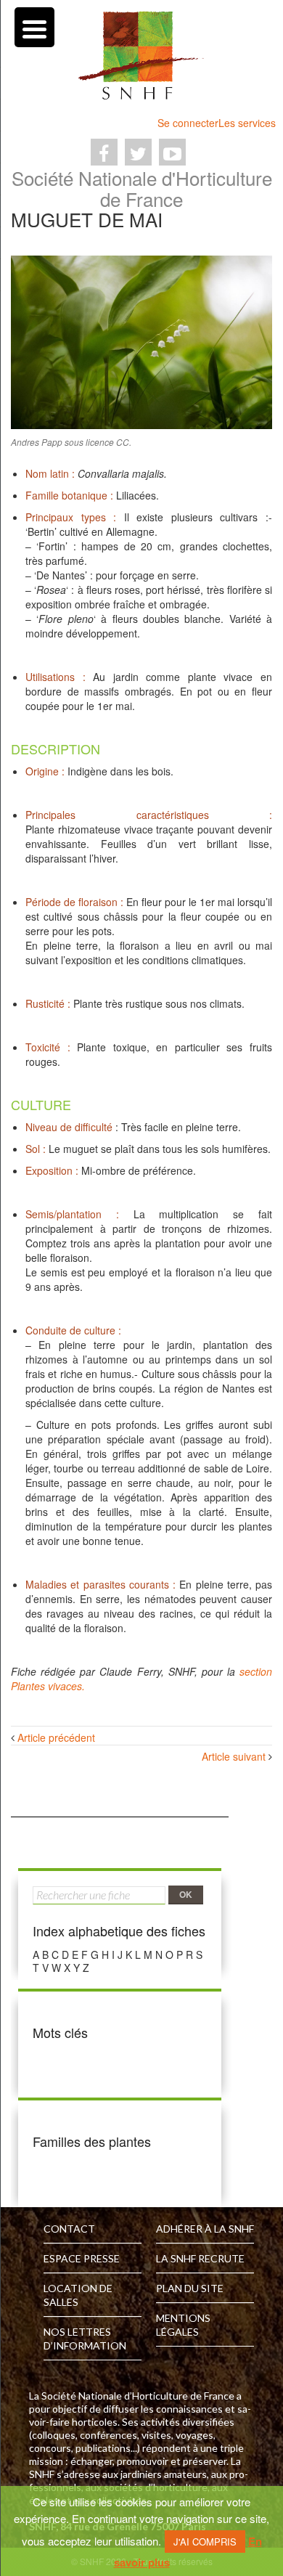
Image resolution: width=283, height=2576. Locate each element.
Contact (69, 2229)
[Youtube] (172, 152)
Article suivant (234, 1756)
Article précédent (56, 1737)
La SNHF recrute (200, 2258)
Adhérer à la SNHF (205, 2229)
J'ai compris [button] (205, 2542)
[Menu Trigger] (34, 27)
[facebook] (104, 152)
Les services (247, 123)
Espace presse (82, 2258)
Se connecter (188, 123)
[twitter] (138, 152)
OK (186, 1894)
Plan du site (190, 2288)
